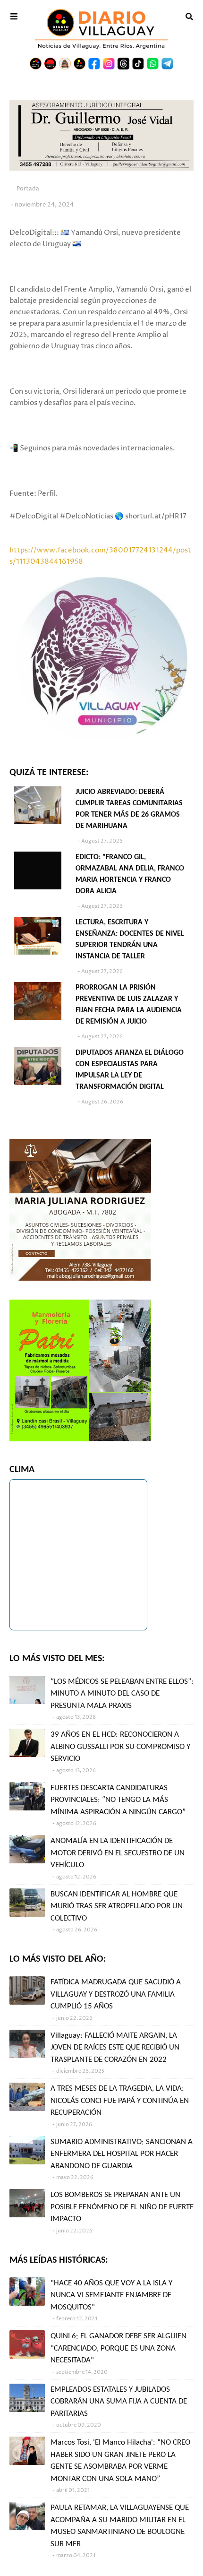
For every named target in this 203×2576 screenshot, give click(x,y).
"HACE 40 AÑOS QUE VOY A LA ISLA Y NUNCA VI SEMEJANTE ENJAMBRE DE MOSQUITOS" (111, 2295)
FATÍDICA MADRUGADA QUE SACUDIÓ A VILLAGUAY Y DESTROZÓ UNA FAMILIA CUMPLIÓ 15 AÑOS (116, 1994)
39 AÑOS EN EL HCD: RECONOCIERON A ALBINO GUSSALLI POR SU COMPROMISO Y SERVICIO (120, 1747)
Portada (28, 189)
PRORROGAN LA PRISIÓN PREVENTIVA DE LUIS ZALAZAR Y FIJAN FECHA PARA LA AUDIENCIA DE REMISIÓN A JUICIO (129, 1005)
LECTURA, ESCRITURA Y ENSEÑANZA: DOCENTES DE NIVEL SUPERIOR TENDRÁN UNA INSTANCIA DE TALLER (130, 939)
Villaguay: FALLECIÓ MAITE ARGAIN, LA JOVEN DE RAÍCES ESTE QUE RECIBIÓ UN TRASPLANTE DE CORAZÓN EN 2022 (115, 2048)
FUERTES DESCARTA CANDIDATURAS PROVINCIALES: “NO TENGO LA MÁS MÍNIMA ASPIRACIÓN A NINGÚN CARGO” (118, 1800)
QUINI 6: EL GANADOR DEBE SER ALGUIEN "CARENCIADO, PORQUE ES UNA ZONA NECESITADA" (118, 2348)
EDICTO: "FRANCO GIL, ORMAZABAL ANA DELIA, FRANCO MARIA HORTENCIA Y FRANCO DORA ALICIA (130, 874)
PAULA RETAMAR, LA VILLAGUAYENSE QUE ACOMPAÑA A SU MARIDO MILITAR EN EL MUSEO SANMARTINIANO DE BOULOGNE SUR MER (120, 2526)
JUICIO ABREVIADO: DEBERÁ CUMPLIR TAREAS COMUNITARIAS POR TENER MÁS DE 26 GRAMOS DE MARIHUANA (129, 809)
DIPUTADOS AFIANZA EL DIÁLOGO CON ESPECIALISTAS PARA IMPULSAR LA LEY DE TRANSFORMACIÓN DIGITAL (130, 1070)
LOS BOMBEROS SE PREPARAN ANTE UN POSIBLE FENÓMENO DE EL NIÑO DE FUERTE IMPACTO (122, 2207)
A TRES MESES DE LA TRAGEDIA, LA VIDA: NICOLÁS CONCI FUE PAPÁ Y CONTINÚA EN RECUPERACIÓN (120, 2101)
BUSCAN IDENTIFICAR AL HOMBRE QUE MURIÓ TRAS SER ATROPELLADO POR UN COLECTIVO (117, 1906)
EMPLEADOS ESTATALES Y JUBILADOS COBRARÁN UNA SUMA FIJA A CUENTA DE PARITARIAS (119, 2402)
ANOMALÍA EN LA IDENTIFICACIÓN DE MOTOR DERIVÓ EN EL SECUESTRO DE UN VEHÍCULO (118, 1853)
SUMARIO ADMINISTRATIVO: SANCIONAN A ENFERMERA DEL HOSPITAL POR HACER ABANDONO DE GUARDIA (122, 2154)
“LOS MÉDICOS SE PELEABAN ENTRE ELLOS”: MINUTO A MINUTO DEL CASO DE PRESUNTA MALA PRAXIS (122, 1694)
